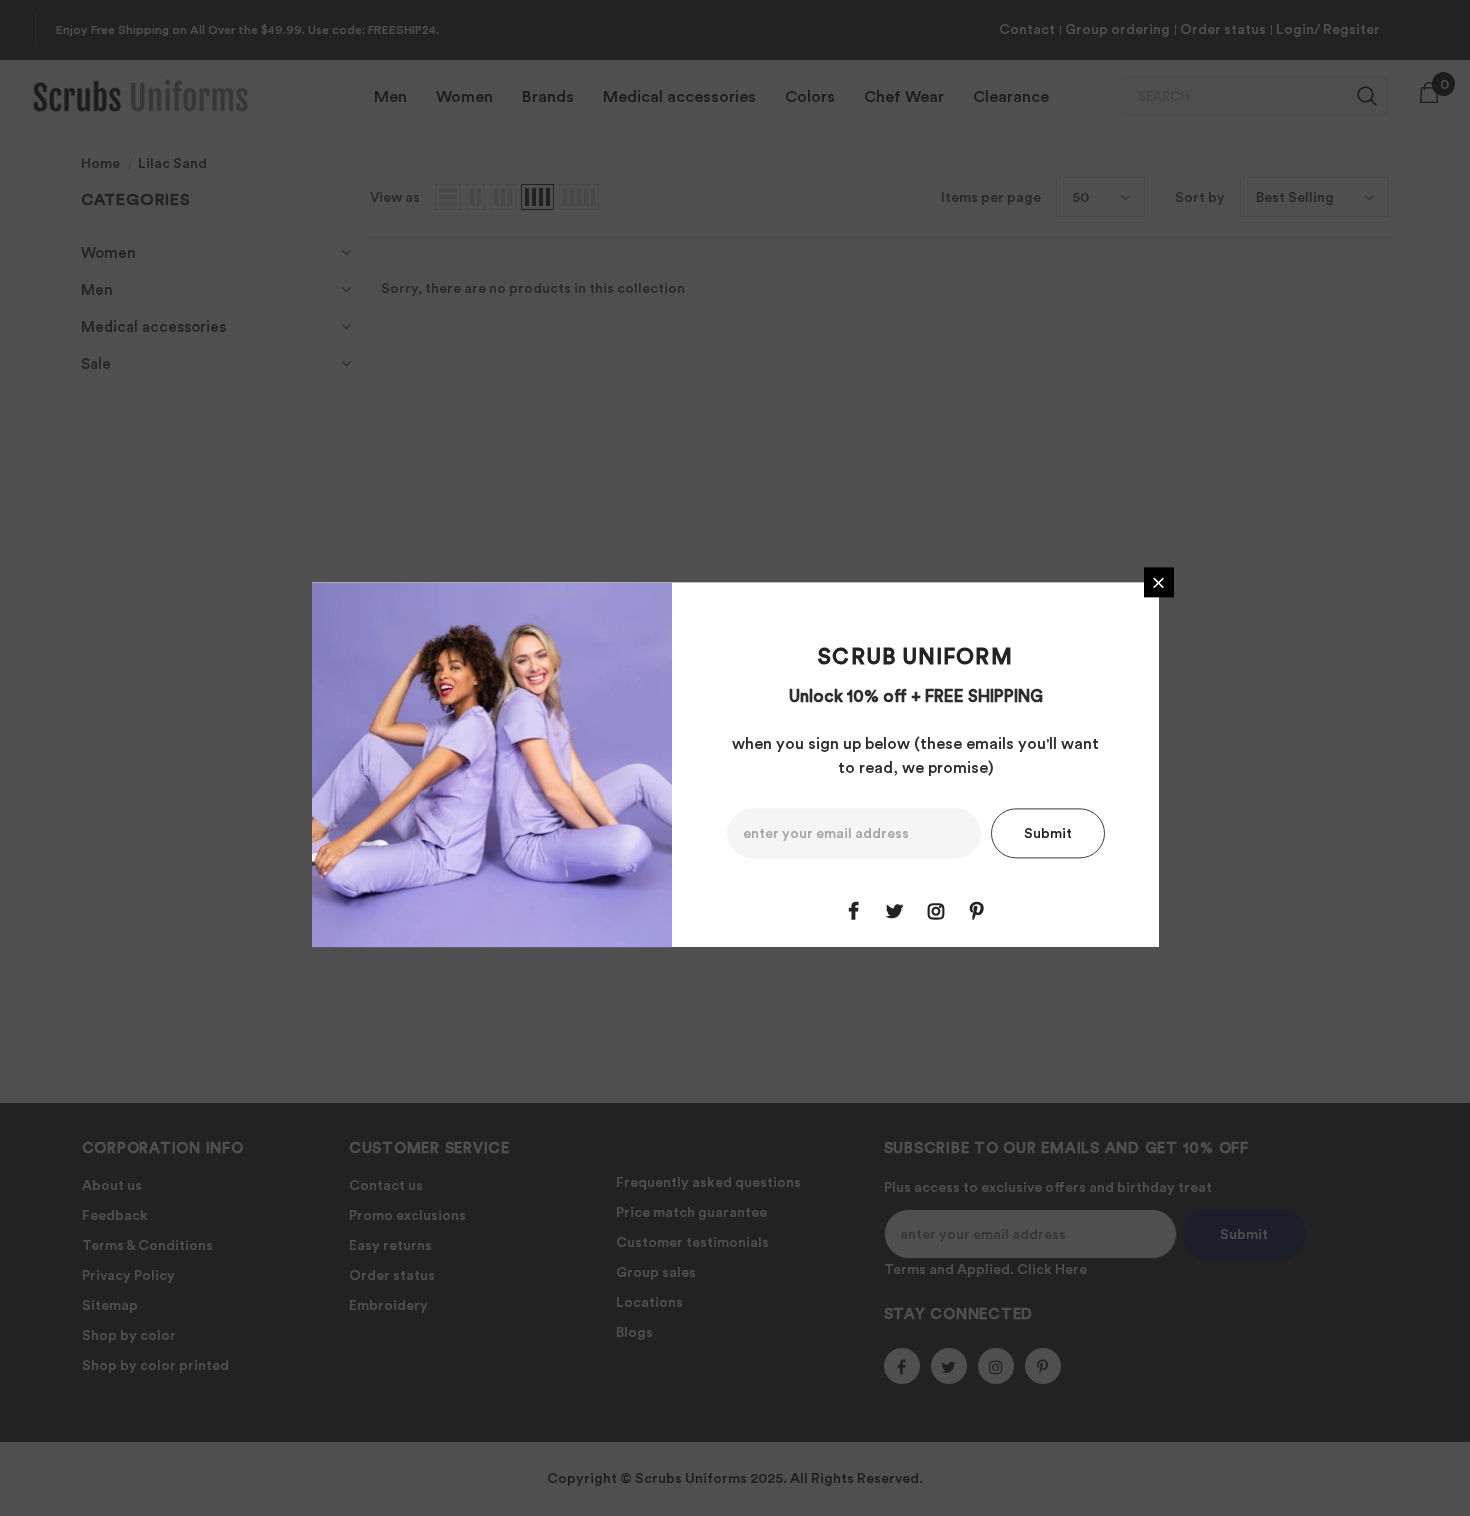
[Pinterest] (977, 912)
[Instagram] (936, 912)
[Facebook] (854, 912)
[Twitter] (895, 912)
